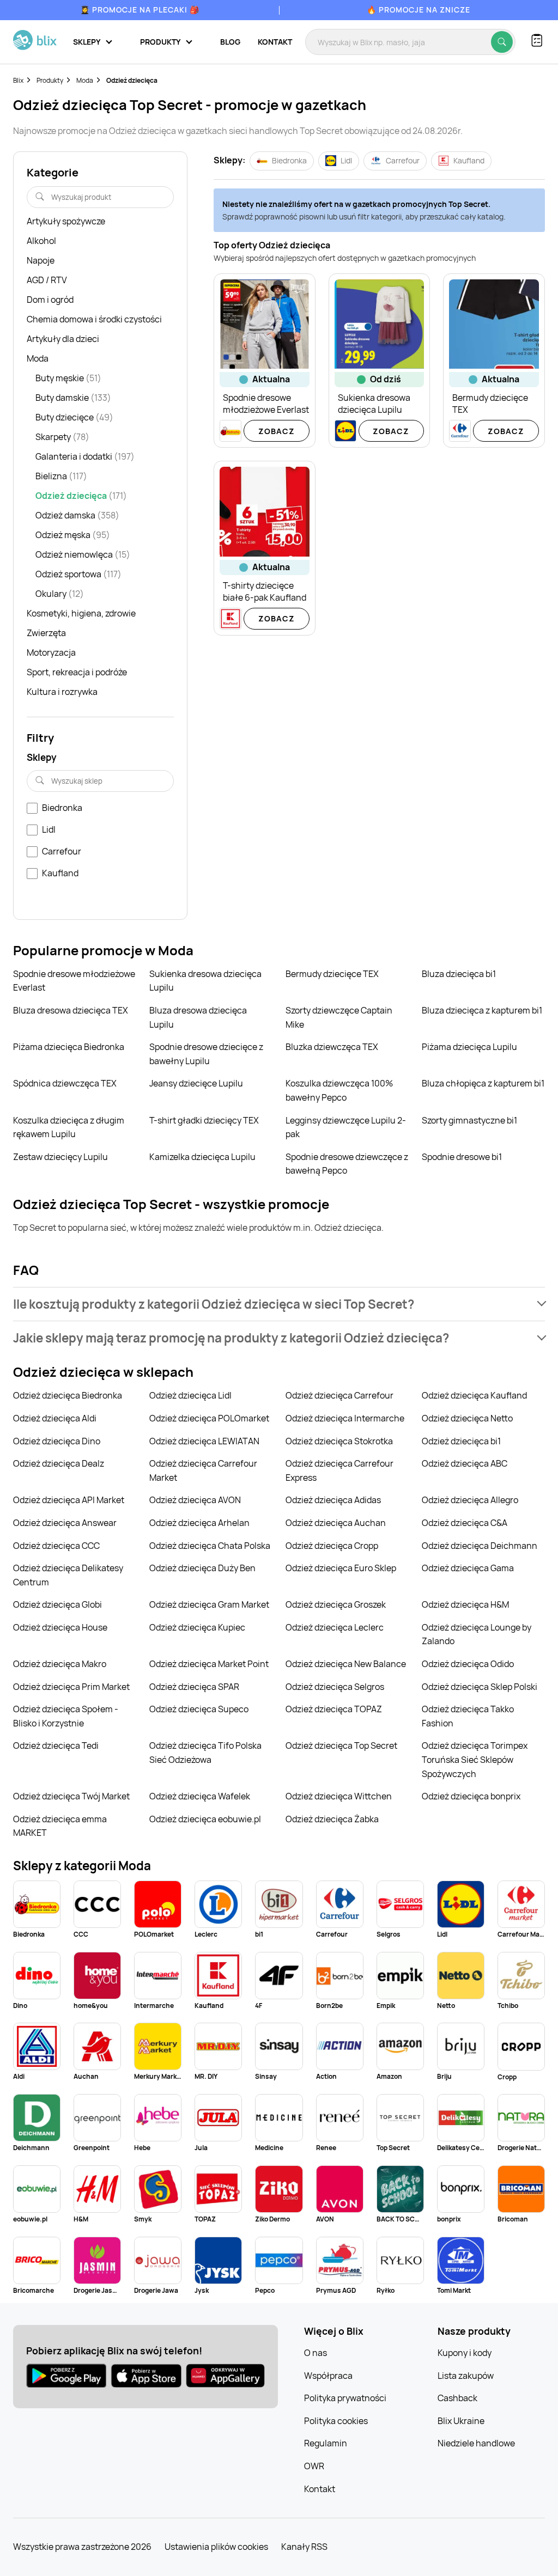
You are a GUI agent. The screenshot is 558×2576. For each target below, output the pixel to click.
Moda (85, 80)
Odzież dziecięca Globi (57, 1604)
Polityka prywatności (345, 2398)
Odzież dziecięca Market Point (209, 1664)
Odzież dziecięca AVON (195, 1500)
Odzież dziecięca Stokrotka (339, 1441)
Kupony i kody (465, 2353)
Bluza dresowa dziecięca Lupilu (198, 1017)
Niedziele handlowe (476, 2443)
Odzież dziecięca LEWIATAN (204, 1441)
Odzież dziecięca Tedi (56, 1745)
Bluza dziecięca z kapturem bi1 (482, 1010)
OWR (314, 2466)
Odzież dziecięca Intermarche (345, 1418)
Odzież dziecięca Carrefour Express (339, 1470)
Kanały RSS (304, 2547)
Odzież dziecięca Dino (57, 1441)
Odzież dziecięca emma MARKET (60, 1826)
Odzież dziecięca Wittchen (339, 1796)
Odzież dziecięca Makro (60, 1664)
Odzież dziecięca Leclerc (335, 1627)
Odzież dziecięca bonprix (471, 1796)
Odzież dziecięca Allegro (470, 1500)
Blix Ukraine (461, 2421)
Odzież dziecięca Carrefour (339, 1395)
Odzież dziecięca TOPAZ (334, 1709)
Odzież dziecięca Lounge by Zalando (477, 1634)
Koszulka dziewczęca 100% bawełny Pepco (339, 1090)
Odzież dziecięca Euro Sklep (341, 1568)
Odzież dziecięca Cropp (332, 1546)
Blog (230, 42)
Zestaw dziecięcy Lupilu (60, 1157)
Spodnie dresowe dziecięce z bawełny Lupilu (206, 1054)
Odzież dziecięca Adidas (333, 1500)
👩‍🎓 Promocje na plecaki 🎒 (140, 10)
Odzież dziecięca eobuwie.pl (205, 1819)
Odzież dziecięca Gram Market (209, 1604)
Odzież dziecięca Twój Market (71, 1796)
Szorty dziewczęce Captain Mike (339, 1017)
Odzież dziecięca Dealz (59, 1463)
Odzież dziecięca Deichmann (480, 1546)
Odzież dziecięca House (60, 1627)
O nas (316, 2353)
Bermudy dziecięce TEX (332, 974)
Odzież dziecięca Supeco (199, 1709)
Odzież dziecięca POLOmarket (209, 1418)
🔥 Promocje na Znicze (418, 10)
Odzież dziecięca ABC (465, 1463)
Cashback (457, 2398)
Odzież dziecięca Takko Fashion (468, 1716)
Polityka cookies (336, 2421)
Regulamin (326, 2443)
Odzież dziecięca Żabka (332, 1819)
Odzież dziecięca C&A (465, 1523)
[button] (279, 1304)
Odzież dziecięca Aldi (55, 1418)
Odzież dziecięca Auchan (336, 1523)
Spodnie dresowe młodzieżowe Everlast (74, 981)
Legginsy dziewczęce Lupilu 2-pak (346, 1127)
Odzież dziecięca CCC (56, 1546)
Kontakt (275, 42)
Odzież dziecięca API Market (69, 1500)
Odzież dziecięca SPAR (194, 1687)
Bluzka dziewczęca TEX (332, 1047)
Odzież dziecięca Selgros (335, 1687)
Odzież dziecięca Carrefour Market (203, 1470)
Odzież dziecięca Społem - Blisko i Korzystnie (66, 1716)
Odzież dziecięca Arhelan (199, 1523)
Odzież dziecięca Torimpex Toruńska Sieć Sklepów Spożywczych (475, 1759)
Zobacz (277, 431)
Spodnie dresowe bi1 (462, 1157)
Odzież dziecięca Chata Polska (210, 1546)
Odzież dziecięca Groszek (336, 1604)
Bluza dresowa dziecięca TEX (71, 1010)
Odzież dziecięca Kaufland (474, 1395)
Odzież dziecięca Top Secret (341, 1745)
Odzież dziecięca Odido (468, 1664)
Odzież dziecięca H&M (465, 1604)
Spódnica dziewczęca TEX (65, 1083)
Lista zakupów (466, 2376)
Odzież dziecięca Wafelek (200, 1796)
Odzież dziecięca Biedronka (68, 1395)
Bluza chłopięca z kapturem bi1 (483, 1083)
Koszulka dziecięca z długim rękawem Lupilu (69, 1127)
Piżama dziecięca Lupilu (469, 1047)
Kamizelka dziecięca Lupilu (202, 1157)
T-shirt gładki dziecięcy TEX (204, 1120)
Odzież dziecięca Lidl (190, 1395)
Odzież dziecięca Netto (467, 1418)
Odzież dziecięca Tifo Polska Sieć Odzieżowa (205, 1753)
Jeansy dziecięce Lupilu (196, 1083)
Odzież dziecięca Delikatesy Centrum (68, 1575)
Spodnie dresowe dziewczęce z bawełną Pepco (347, 1164)
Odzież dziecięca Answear (65, 1523)
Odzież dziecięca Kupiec (197, 1627)
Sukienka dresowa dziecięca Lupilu (205, 981)
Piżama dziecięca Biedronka (69, 1047)
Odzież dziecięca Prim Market (71, 1687)
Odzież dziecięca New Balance (346, 1664)
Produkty (50, 80)
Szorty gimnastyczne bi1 (469, 1120)
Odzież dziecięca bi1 (461, 1441)
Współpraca (328, 2376)
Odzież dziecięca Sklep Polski (480, 1687)
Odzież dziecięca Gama (468, 1568)
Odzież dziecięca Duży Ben (202, 1568)
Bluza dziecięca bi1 (459, 974)
